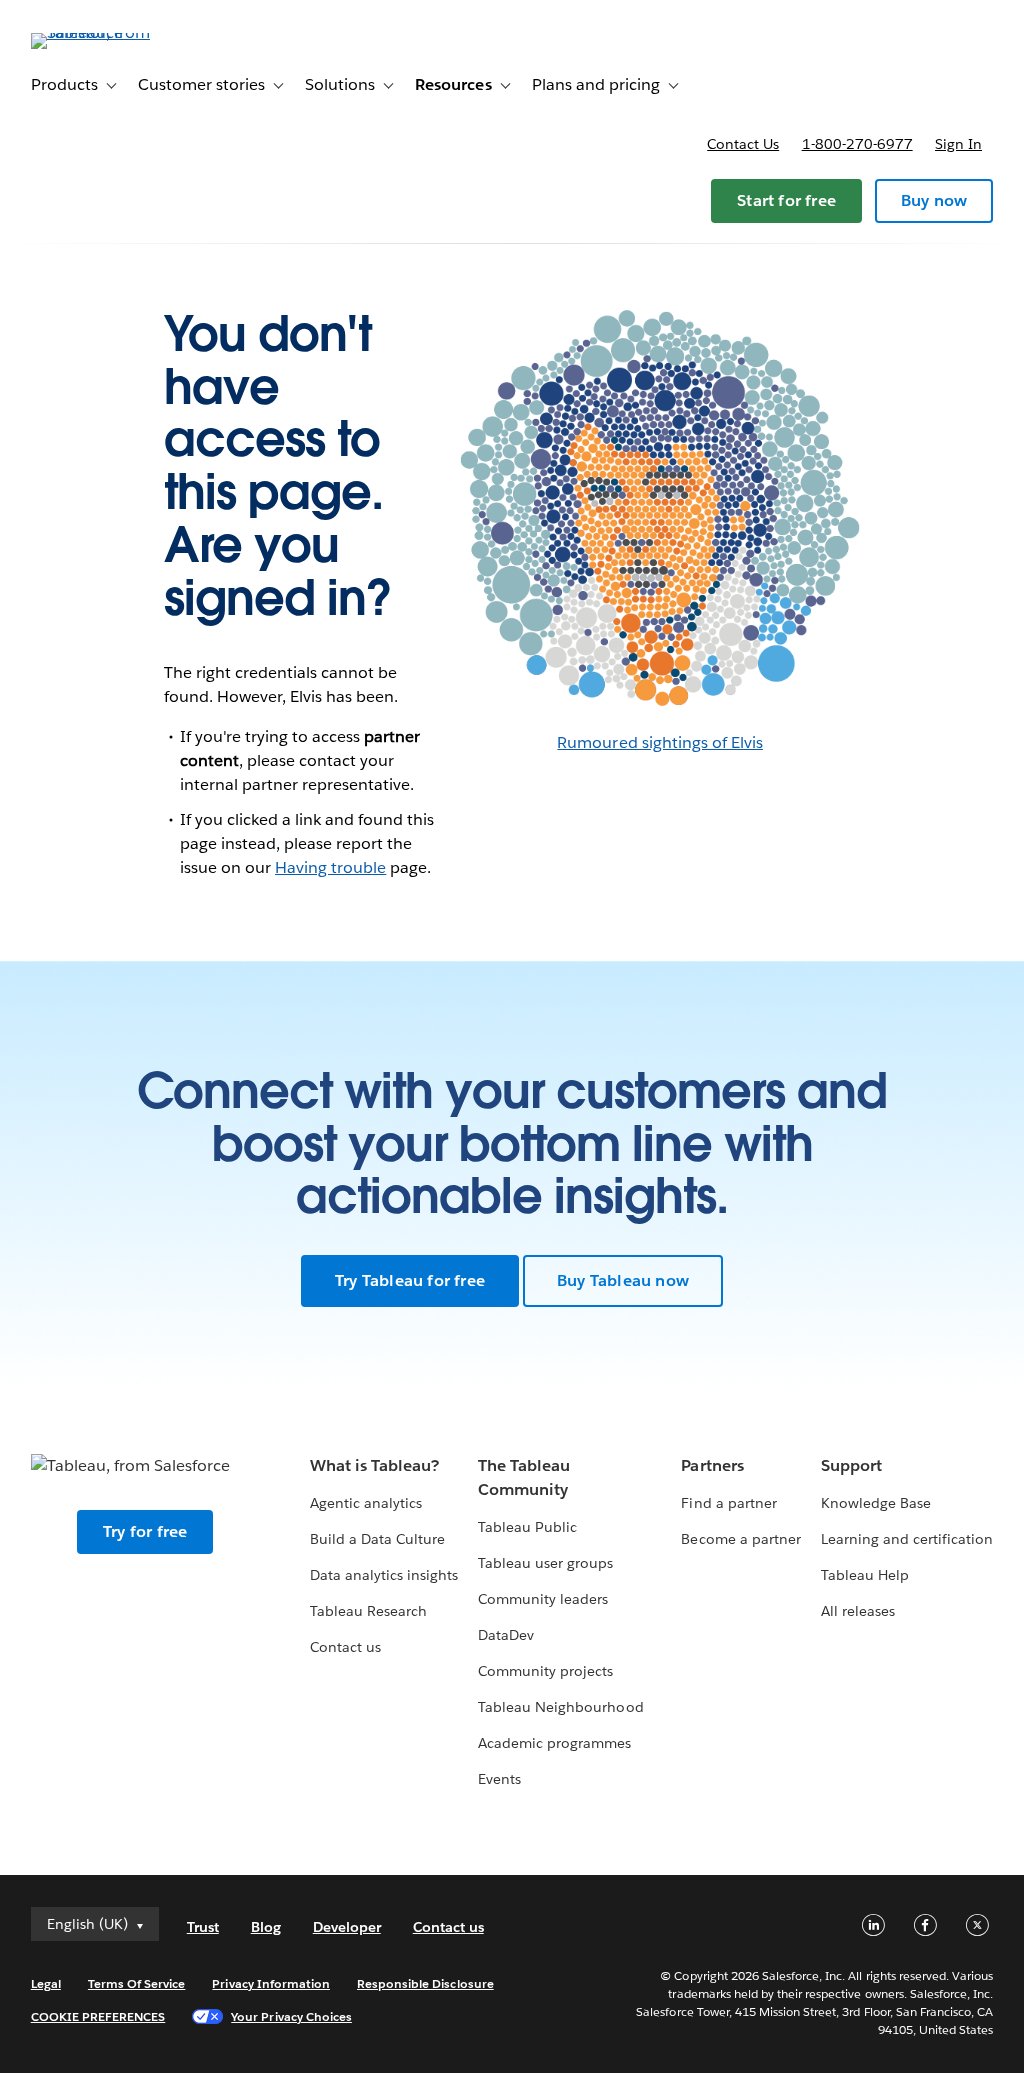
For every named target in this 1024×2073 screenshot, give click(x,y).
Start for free (786, 200)
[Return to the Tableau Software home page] (106, 32)
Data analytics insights (384, 1575)
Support (851, 1465)
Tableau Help (865, 1575)
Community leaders (543, 1599)
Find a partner (728, 1503)
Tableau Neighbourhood (560, 1707)
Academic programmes (554, 1743)
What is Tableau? (374, 1465)
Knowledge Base (876, 1503)
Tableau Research (368, 1611)
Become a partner (740, 1539)
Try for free (145, 1531)
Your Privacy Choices (291, 2016)
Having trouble (330, 867)
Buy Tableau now (623, 1280)
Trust (203, 1927)
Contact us (743, 144)
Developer (347, 1927)
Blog (266, 1927)
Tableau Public (527, 1527)
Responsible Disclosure (425, 1983)
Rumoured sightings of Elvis (660, 742)
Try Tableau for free (410, 1280)
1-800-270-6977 (857, 144)
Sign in (958, 144)
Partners (712, 1465)
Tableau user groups (545, 1563)
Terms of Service (136, 1983)
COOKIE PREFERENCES (98, 2016)
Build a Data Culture (377, 1539)
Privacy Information (271, 1983)
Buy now (934, 200)
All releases (858, 1611)
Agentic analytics (366, 1503)
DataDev (506, 1635)
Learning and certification (907, 1539)
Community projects (545, 1671)
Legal (46, 1983)
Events (499, 1779)
